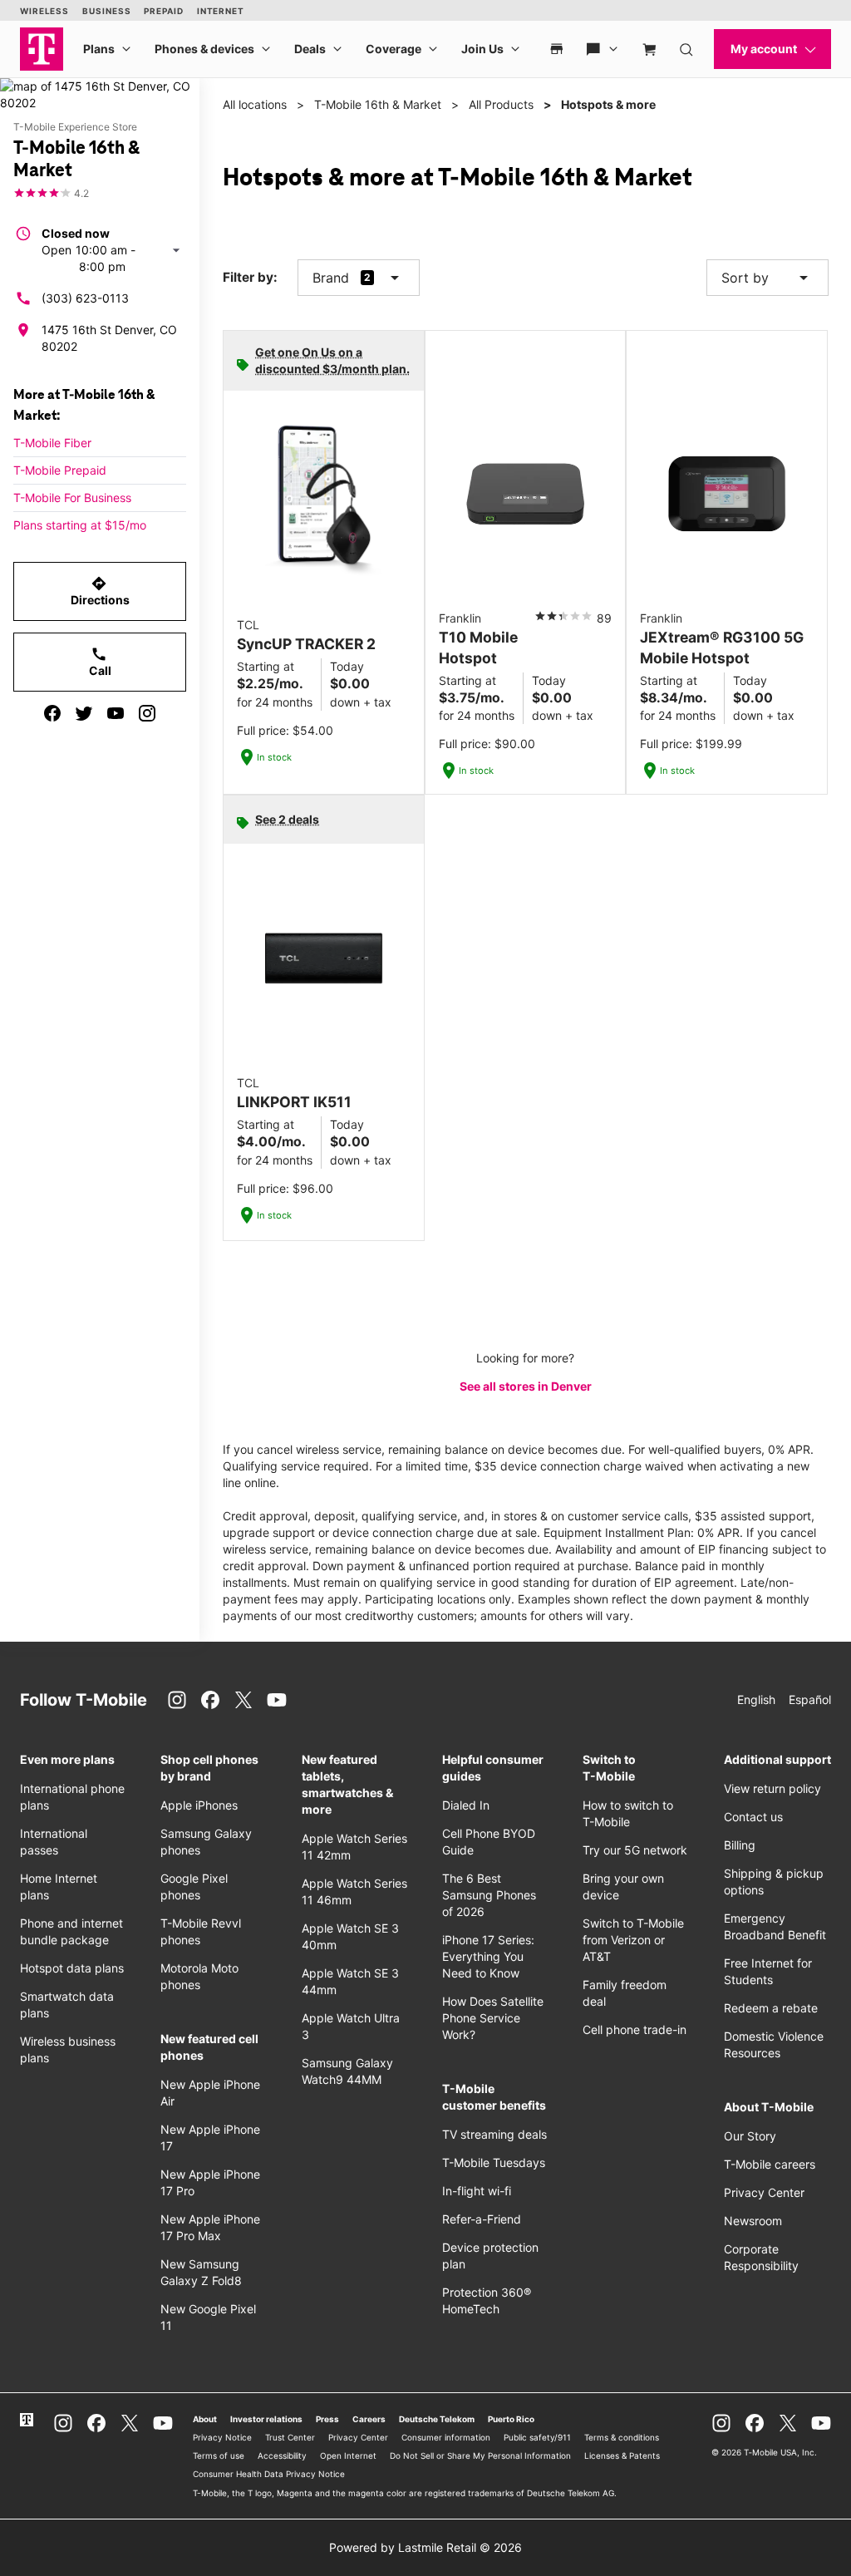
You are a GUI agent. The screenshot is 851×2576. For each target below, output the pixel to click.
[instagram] (147, 713)
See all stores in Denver (526, 1386)
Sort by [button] (767, 278)
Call (100, 662)
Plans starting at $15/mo (80, 525)
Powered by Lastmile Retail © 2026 (425, 2547)
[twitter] (84, 713)
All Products (501, 104)
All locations (255, 104)
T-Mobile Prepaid (60, 470)
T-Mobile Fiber (52, 443)
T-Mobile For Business (72, 497)
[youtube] (116, 713)
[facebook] (52, 713)
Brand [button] (331, 278)
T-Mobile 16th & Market (378, 104)
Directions (100, 591)
